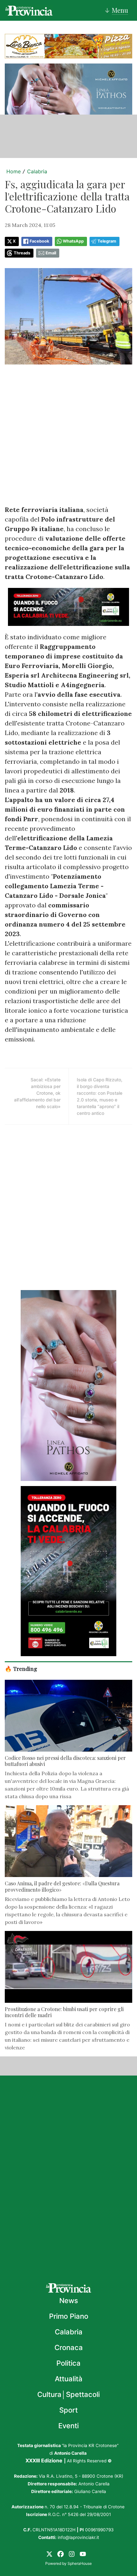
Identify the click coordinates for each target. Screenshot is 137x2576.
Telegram (107, 241)
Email (51, 253)
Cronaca (69, 2347)
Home (14, 171)
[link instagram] (72, 2553)
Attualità (69, 2379)
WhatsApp (73, 241)
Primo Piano (69, 2316)
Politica (68, 2363)
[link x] (49, 2553)
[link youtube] (83, 2553)
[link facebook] (61, 2553)
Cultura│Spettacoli (68, 2394)
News (69, 2301)
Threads (22, 253)
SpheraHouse (80, 2563)
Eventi (68, 2426)
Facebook (39, 241)
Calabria (37, 171)
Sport (68, 2410)
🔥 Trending (21, 1668)
